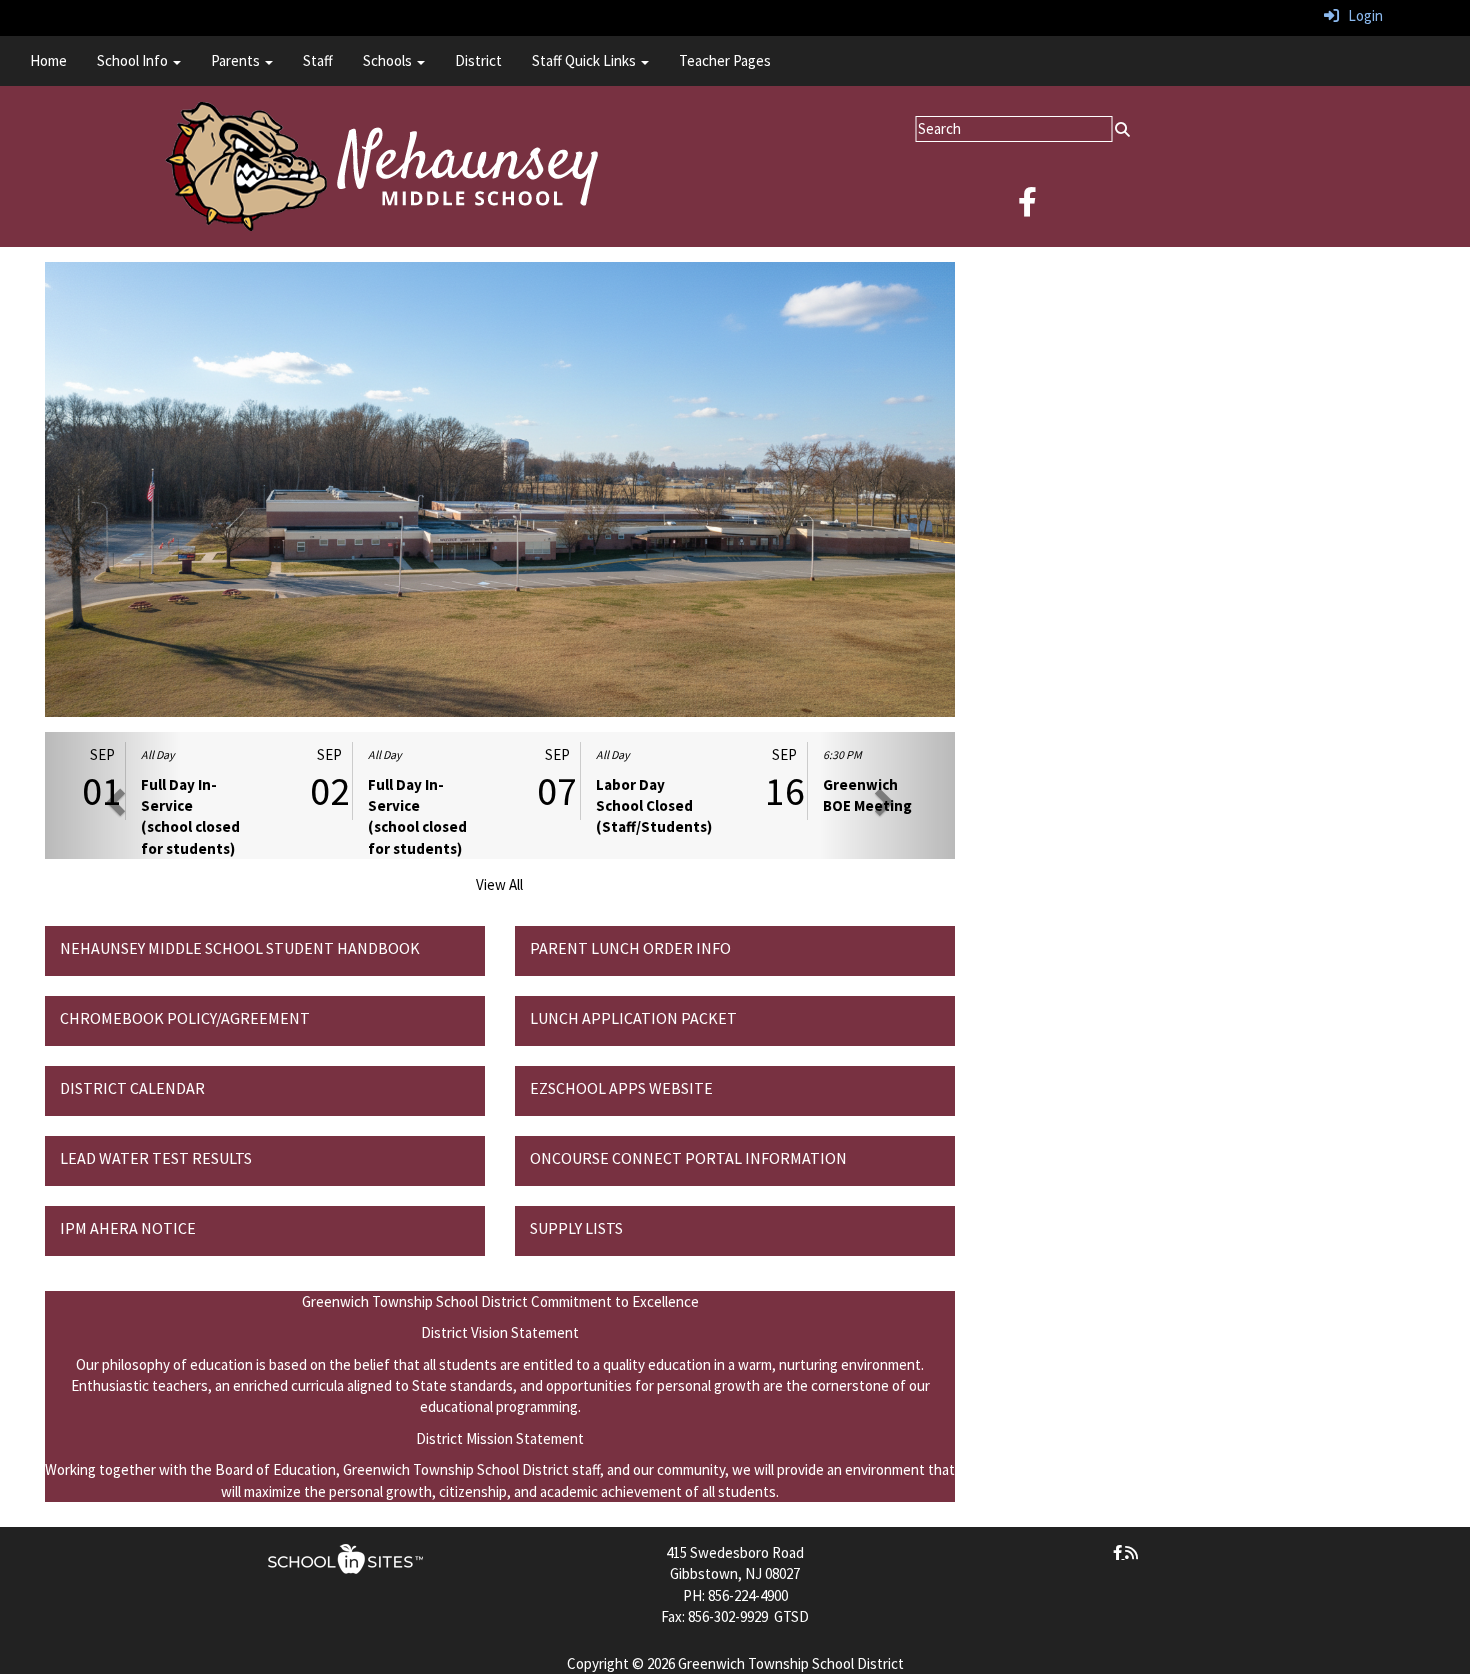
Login (1361, 15)
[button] (113, 795)
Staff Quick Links (585, 60)
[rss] (1131, 1552)
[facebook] (1027, 207)
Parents (237, 60)
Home (48, 60)
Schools (389, 60)
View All (499, 884)
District (478, 60)
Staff (318, 60)
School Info (134, 60)
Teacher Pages (725, 60)
